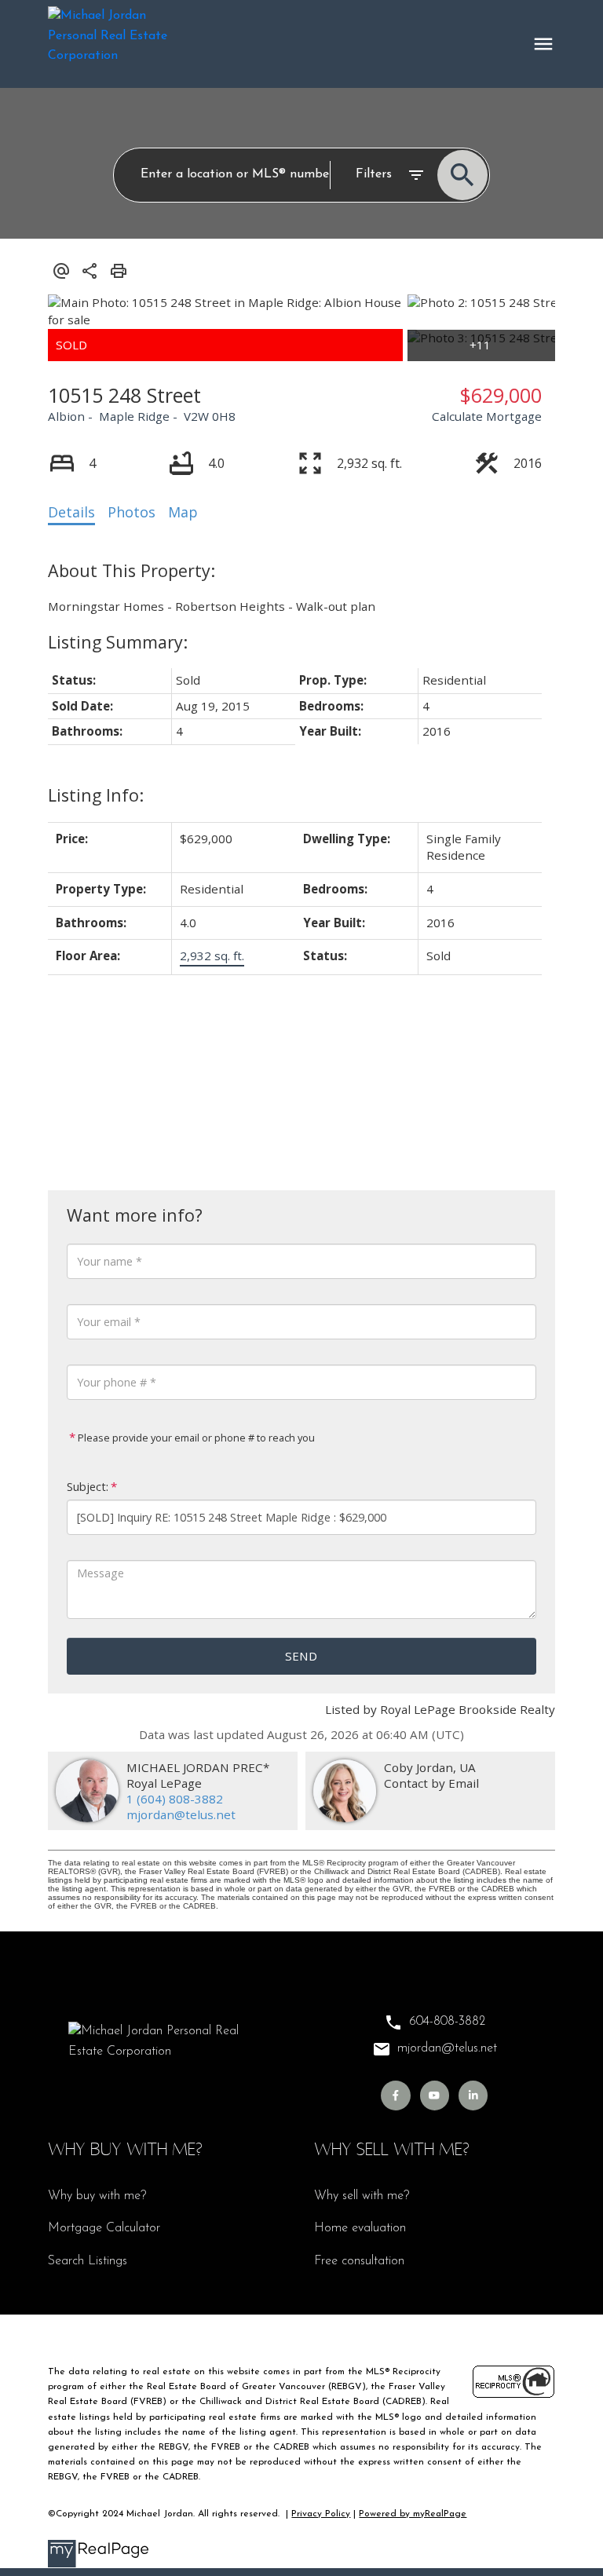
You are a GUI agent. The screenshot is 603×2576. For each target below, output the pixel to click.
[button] (395, 2095)
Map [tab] (183, 512)
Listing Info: (96, 795)
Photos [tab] (132, 512)
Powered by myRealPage (413, 2514)
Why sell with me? (362, 2196)
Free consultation (359, 2261)
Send (301, 1656)
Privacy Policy (321, 2514)
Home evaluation (360, 2228)
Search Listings (88, 2261)
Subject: (88, 1487)
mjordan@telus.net (181, 1814)
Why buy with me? (97, 2196)
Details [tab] (71, 512)
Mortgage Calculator (104, 2228)
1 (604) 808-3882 (175, 1799)
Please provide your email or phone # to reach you (195, 1438)
